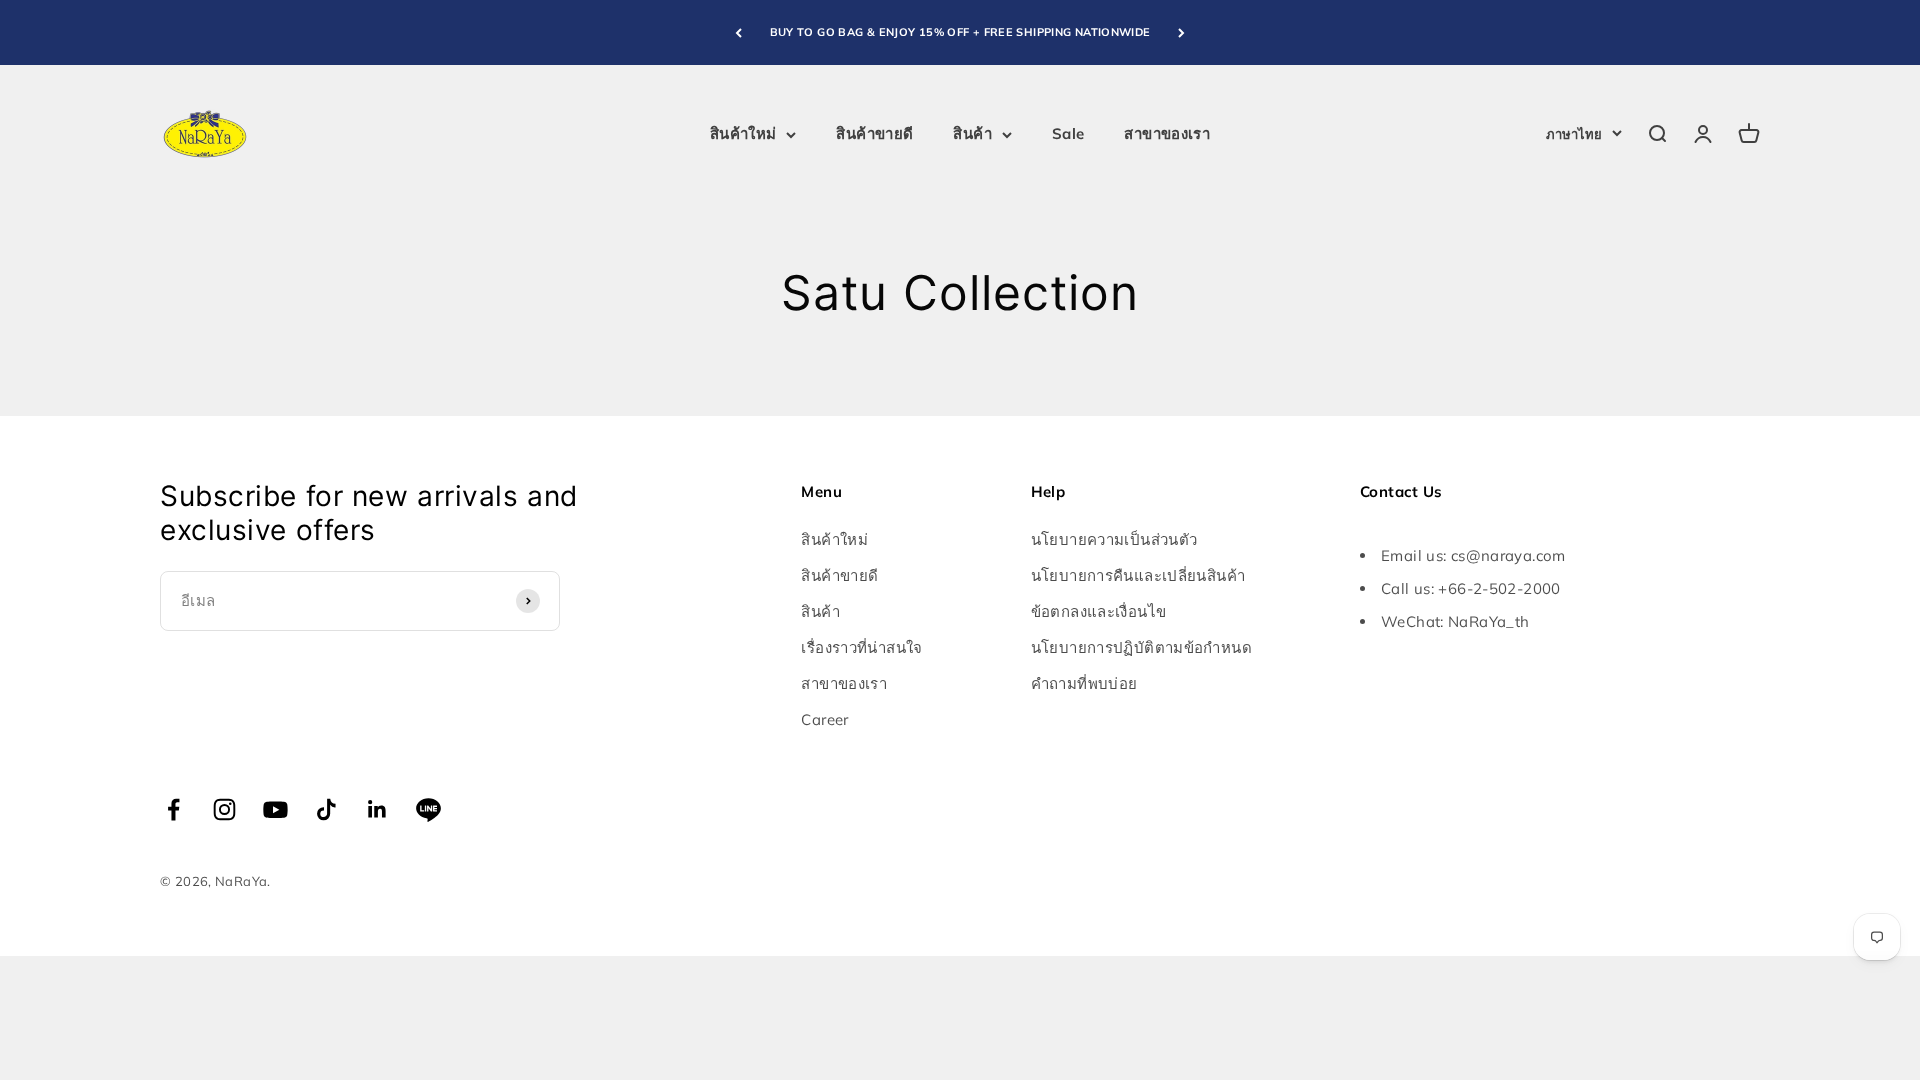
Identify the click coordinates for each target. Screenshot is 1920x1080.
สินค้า (972, 133)
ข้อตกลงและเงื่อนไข (1099, 611)
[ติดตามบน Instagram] (224, 809)
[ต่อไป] (1181, 32)
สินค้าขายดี (874, 133)
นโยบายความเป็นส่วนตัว (1114, 539)
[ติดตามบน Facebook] (173, 809)
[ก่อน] (738, 32)
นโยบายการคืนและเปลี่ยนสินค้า (1138, 575)
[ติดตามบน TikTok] (326, 809)
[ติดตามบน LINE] (428, 809)
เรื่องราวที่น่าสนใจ (861, 647)
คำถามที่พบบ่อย (1084, 683)
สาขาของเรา (1167, 133)
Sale (1068, 133)
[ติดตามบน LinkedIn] (377, 809)
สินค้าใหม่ (743, 133)
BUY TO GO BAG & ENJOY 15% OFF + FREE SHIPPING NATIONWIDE (960, 32)
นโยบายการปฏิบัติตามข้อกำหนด (1141, 647)
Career (824, 719)
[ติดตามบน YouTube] (275, 809)
